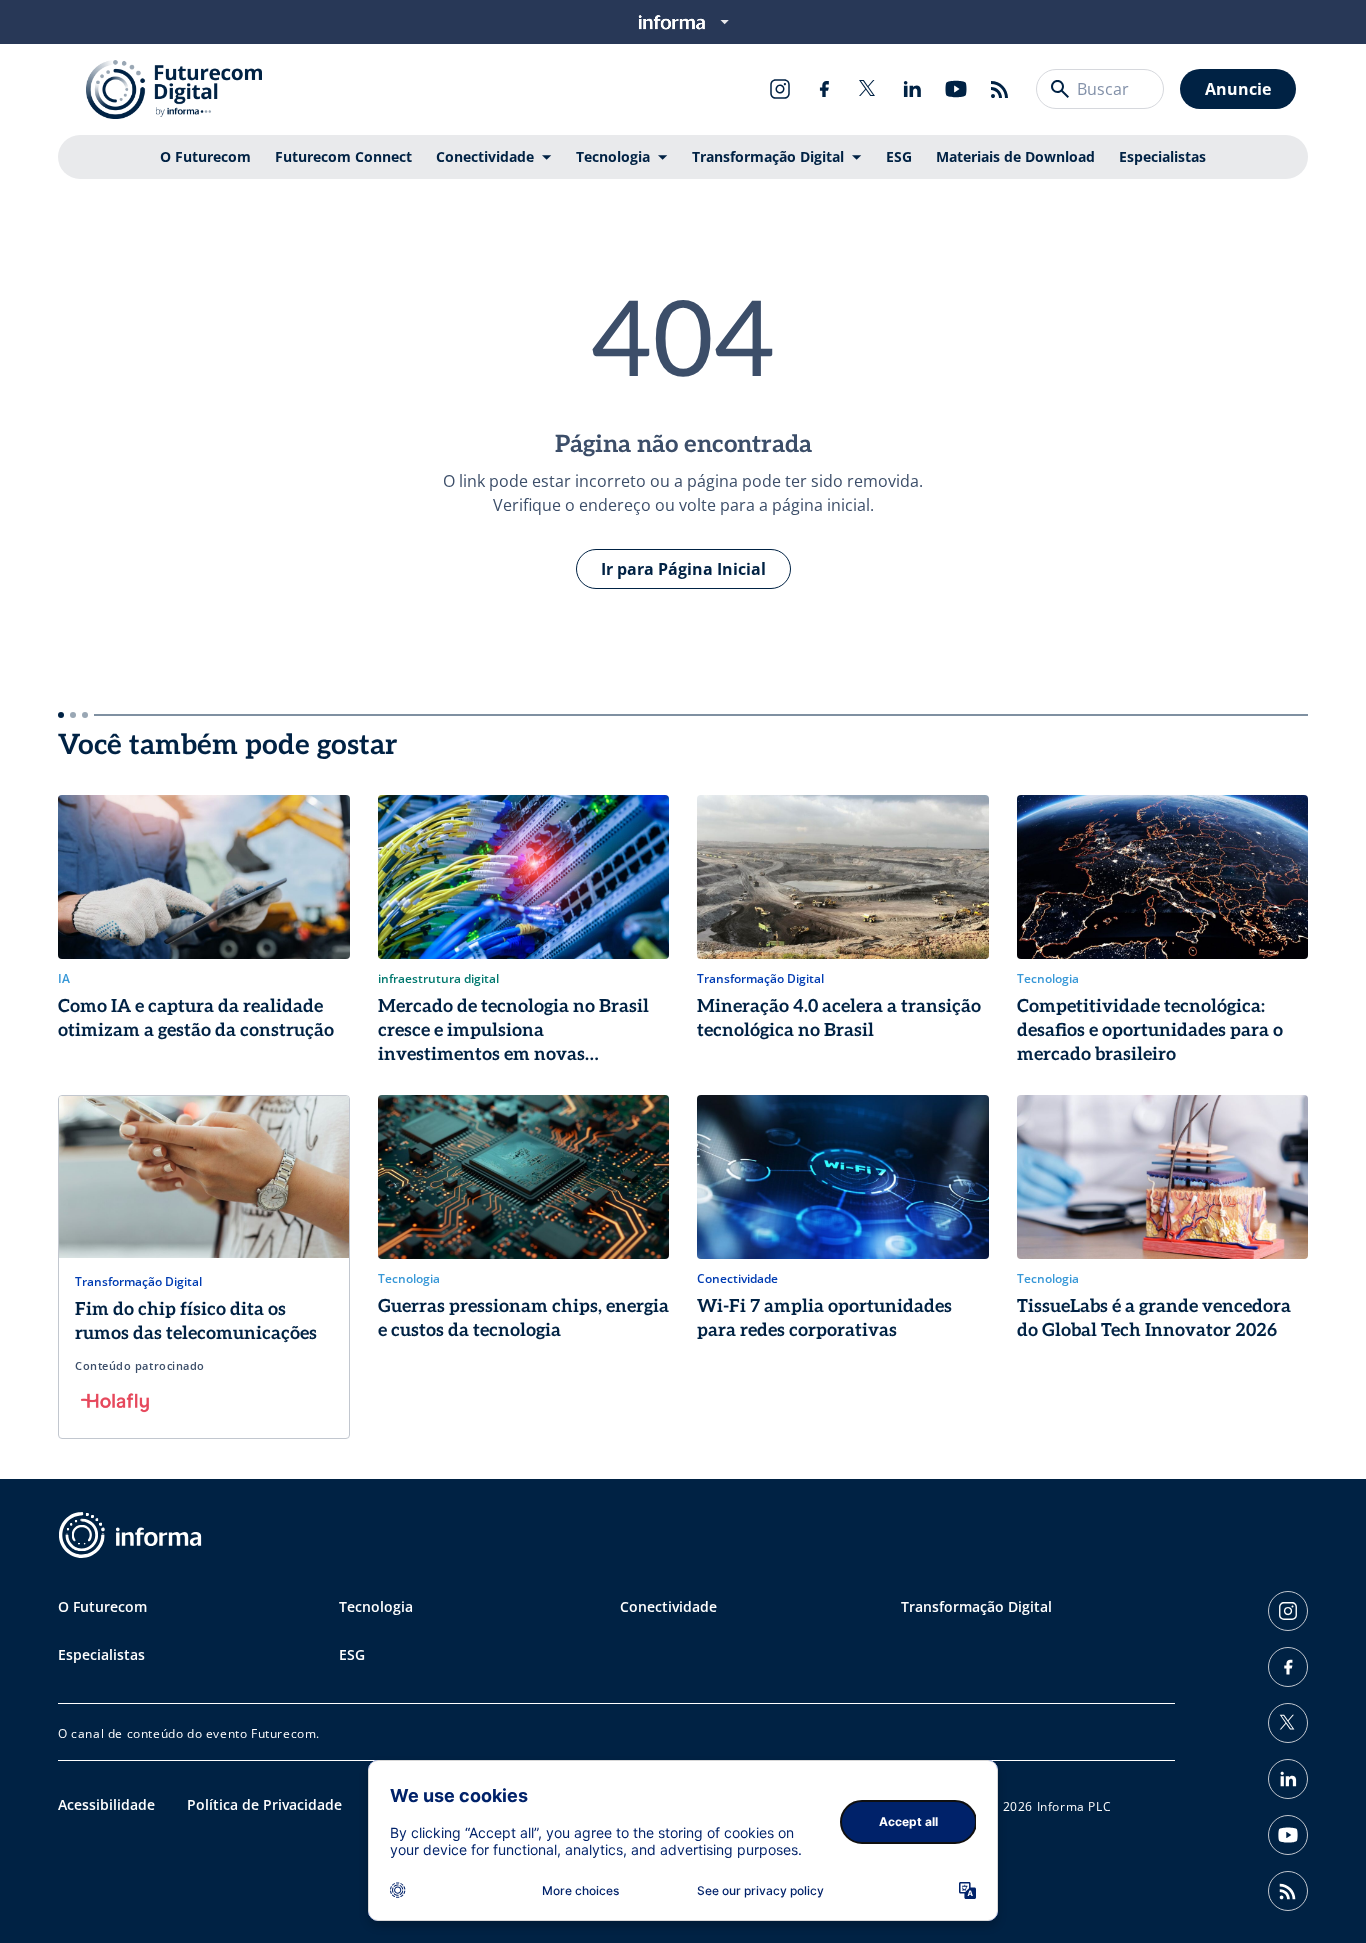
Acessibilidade (106, 1804)
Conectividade (485, 156)
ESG (899, 156)
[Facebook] (824, 89)
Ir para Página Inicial (683, 569)
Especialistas (1162, 156)
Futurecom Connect (343, 156)
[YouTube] (956, 89)
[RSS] (1000, 89)
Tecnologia (613, 156)
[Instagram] (780, 89)
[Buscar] (1060, 89)
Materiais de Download (1015, 156)
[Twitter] (868, 89)
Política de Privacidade (264, 1804)
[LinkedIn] (912, 89)
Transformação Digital (768, 156)
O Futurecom (205, 156)
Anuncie (1238, 89)
